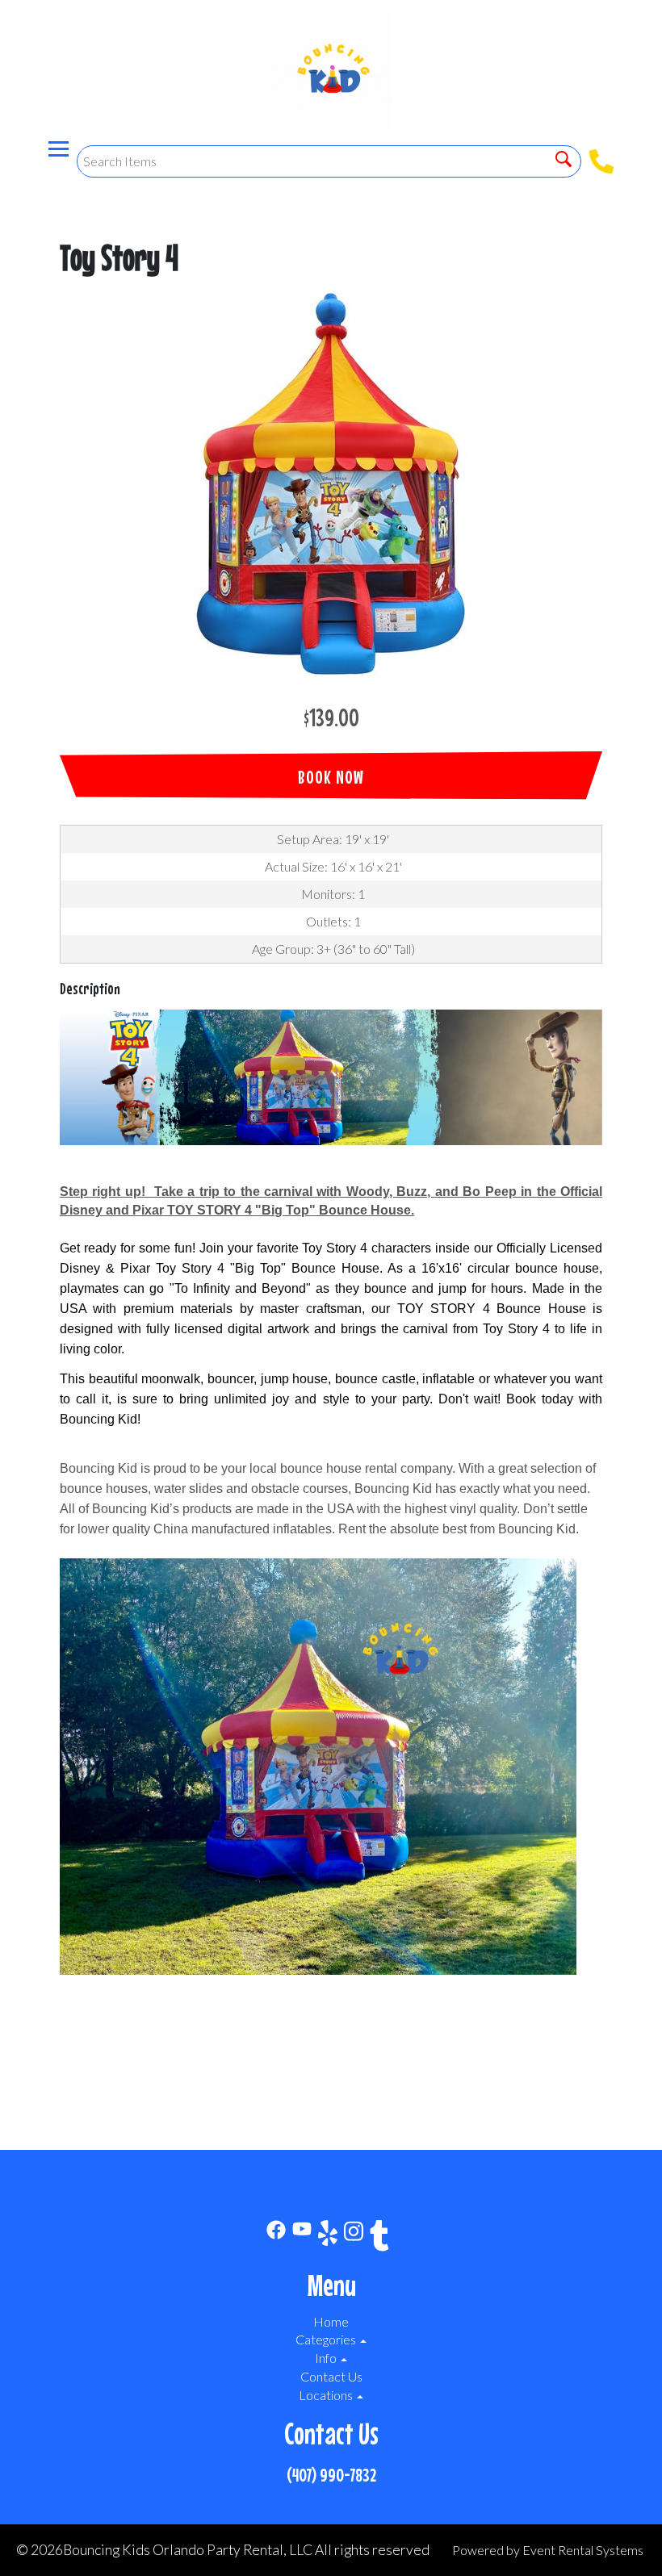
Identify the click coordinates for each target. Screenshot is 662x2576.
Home (331, 2321)
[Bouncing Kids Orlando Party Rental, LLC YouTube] (302, 2238)
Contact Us (331, 2376)
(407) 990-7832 (331, 2475)
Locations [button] (327, 2395)
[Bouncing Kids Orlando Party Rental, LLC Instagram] (354, 2238)
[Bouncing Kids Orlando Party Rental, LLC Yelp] (328, 2238)
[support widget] (614, 2537)
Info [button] (327, 2358)
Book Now (331, 777)
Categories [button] (327, 2339)
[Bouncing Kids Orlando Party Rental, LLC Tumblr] (379, 2238)
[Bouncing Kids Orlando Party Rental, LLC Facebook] (276, 2238)
